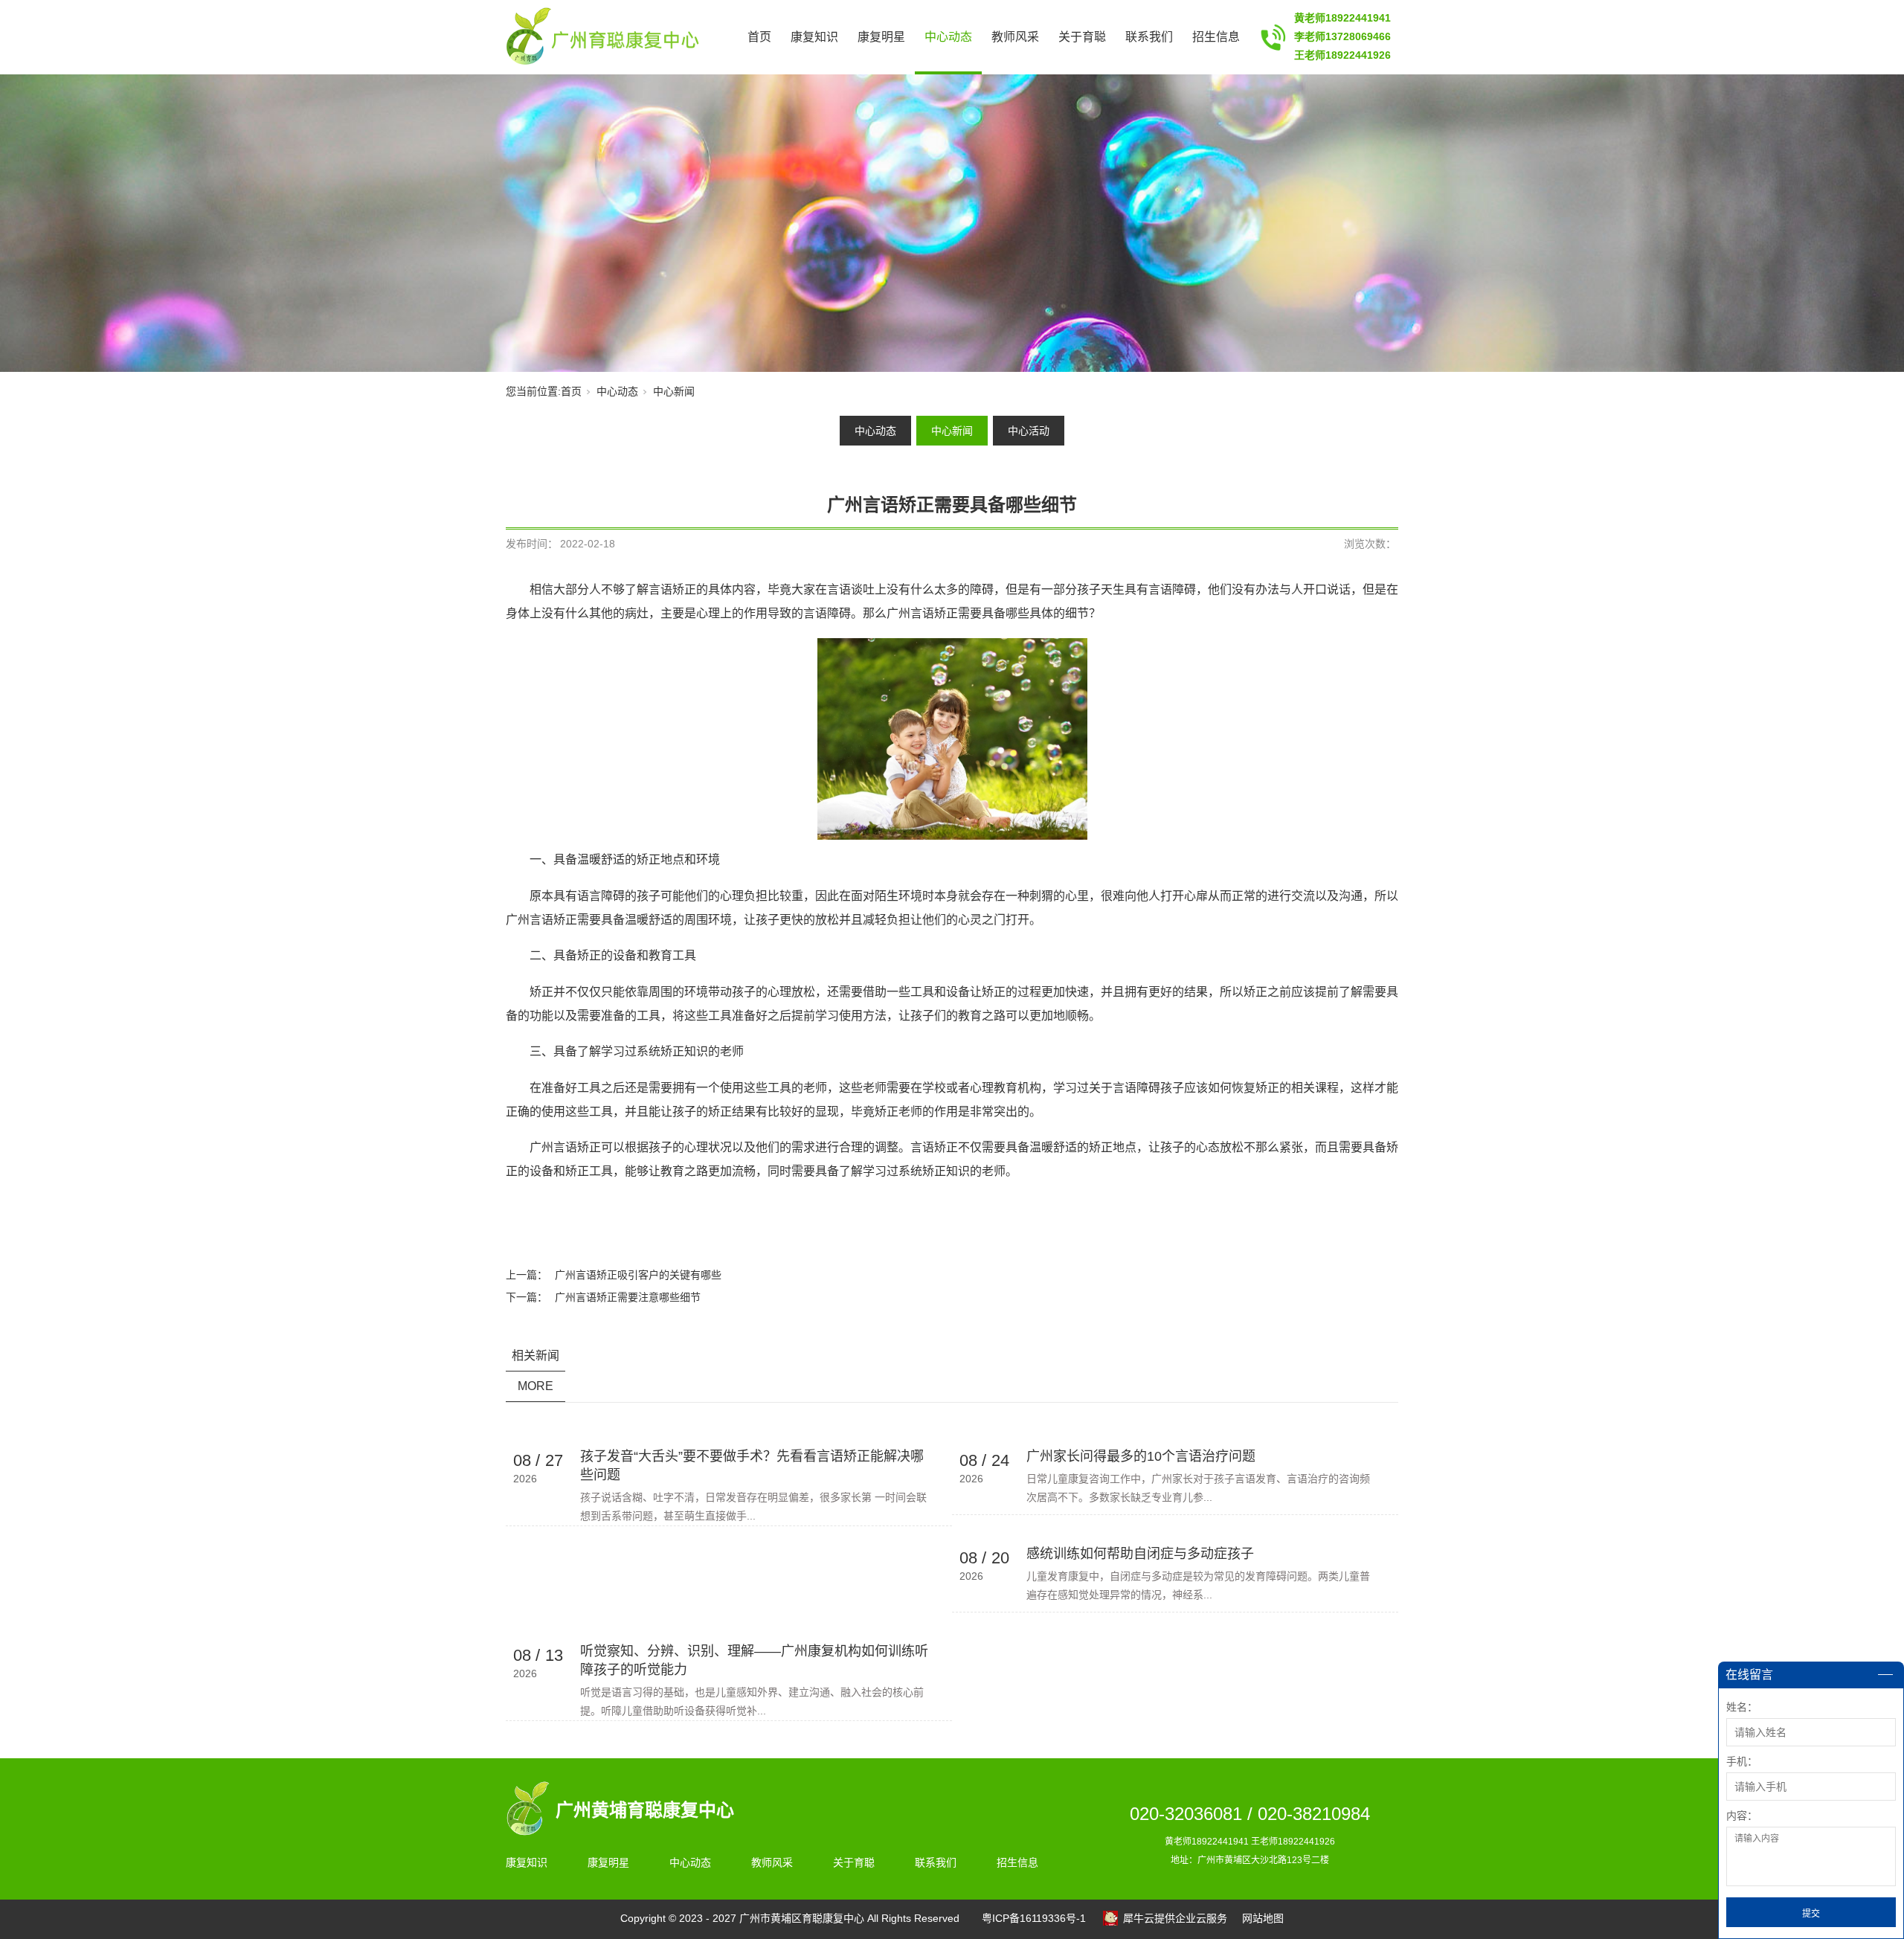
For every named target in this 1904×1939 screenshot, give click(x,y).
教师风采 (1015, 37)
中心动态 (948, 37)
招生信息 (1216, 37)
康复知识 (814, 37)
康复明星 (881, 37)
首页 (759, 37)
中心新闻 (674, 391)
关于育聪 (1082, 37)
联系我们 (1149, 37)
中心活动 (1029, 431)
